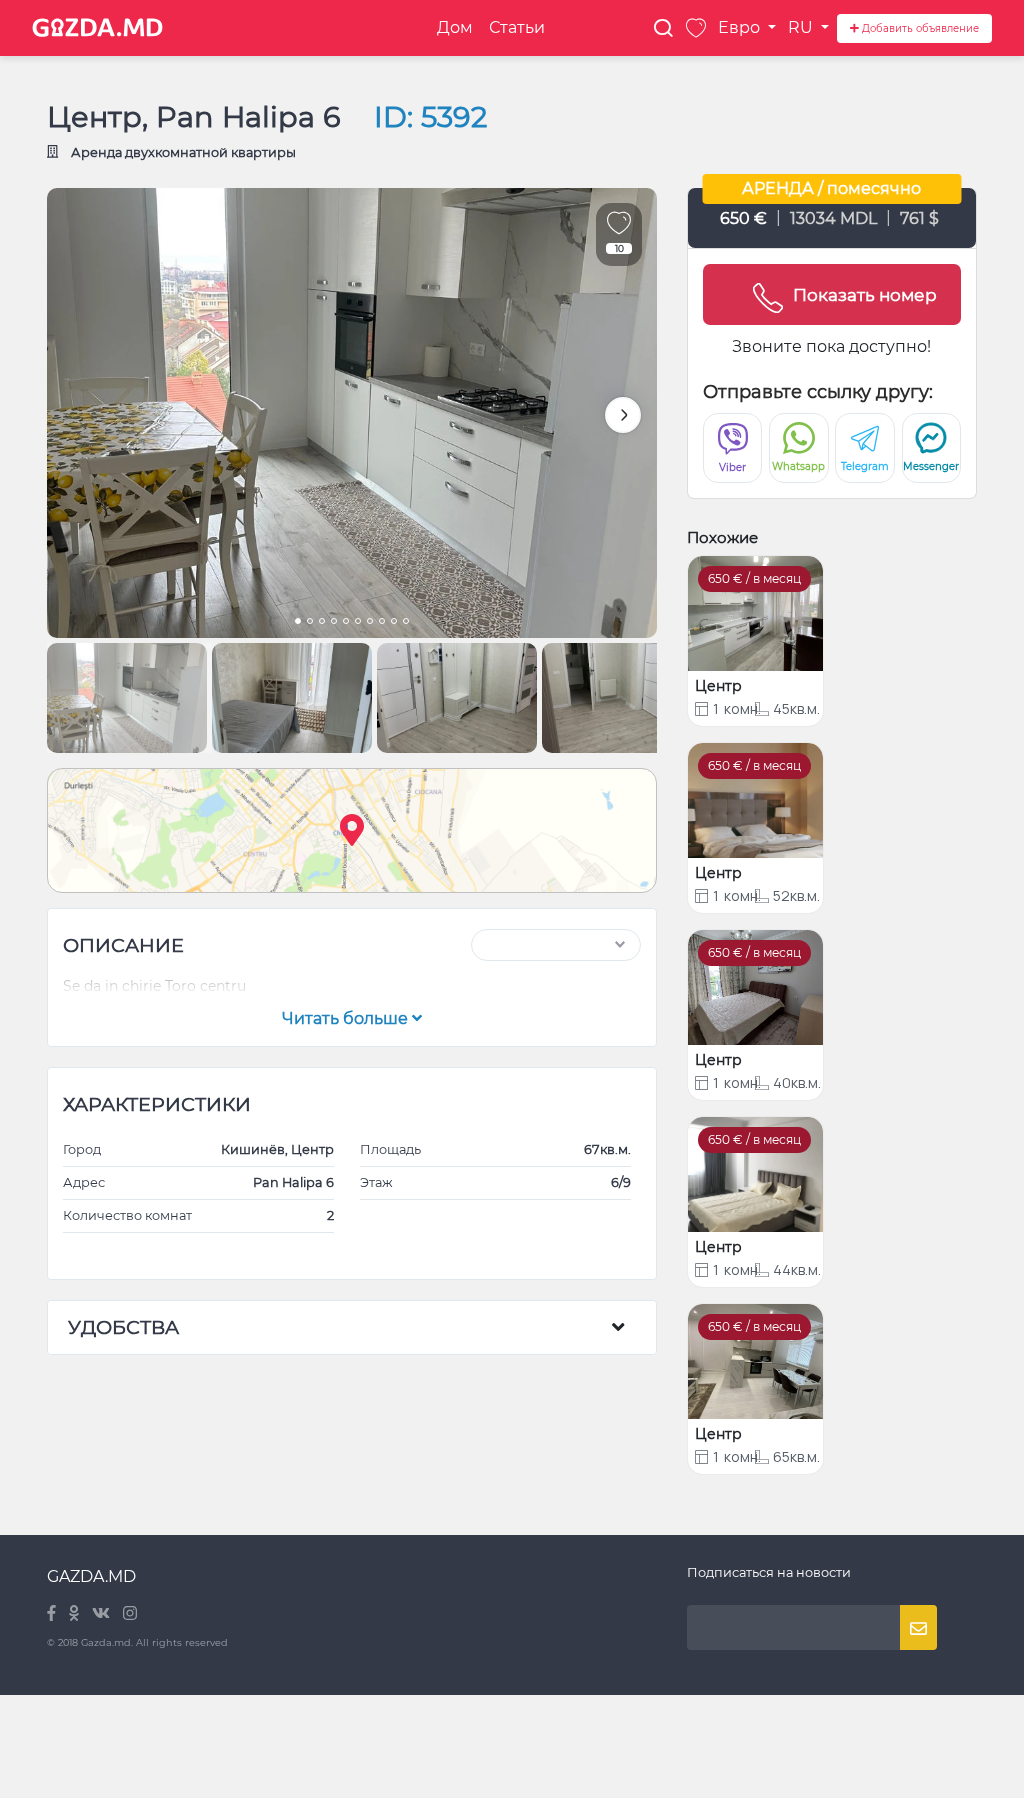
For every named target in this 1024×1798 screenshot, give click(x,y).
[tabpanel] (352, 413)
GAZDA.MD (91, 1576)
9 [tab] (394, 623)
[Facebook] (53, 1614)
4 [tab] (334, 623)
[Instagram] (130, 1614)
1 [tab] (298, 623)
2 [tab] (310, 623)
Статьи (517, 27)
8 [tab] (382, 623)
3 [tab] (322, 623)
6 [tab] (358, 623)
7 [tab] (370, 623)
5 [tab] (346, 623)
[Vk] (102, 1614)
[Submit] (918, 1627)
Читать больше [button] (347, 1018)
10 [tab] (406, 623)
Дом (455, 27)
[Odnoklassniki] (75, 1614)
